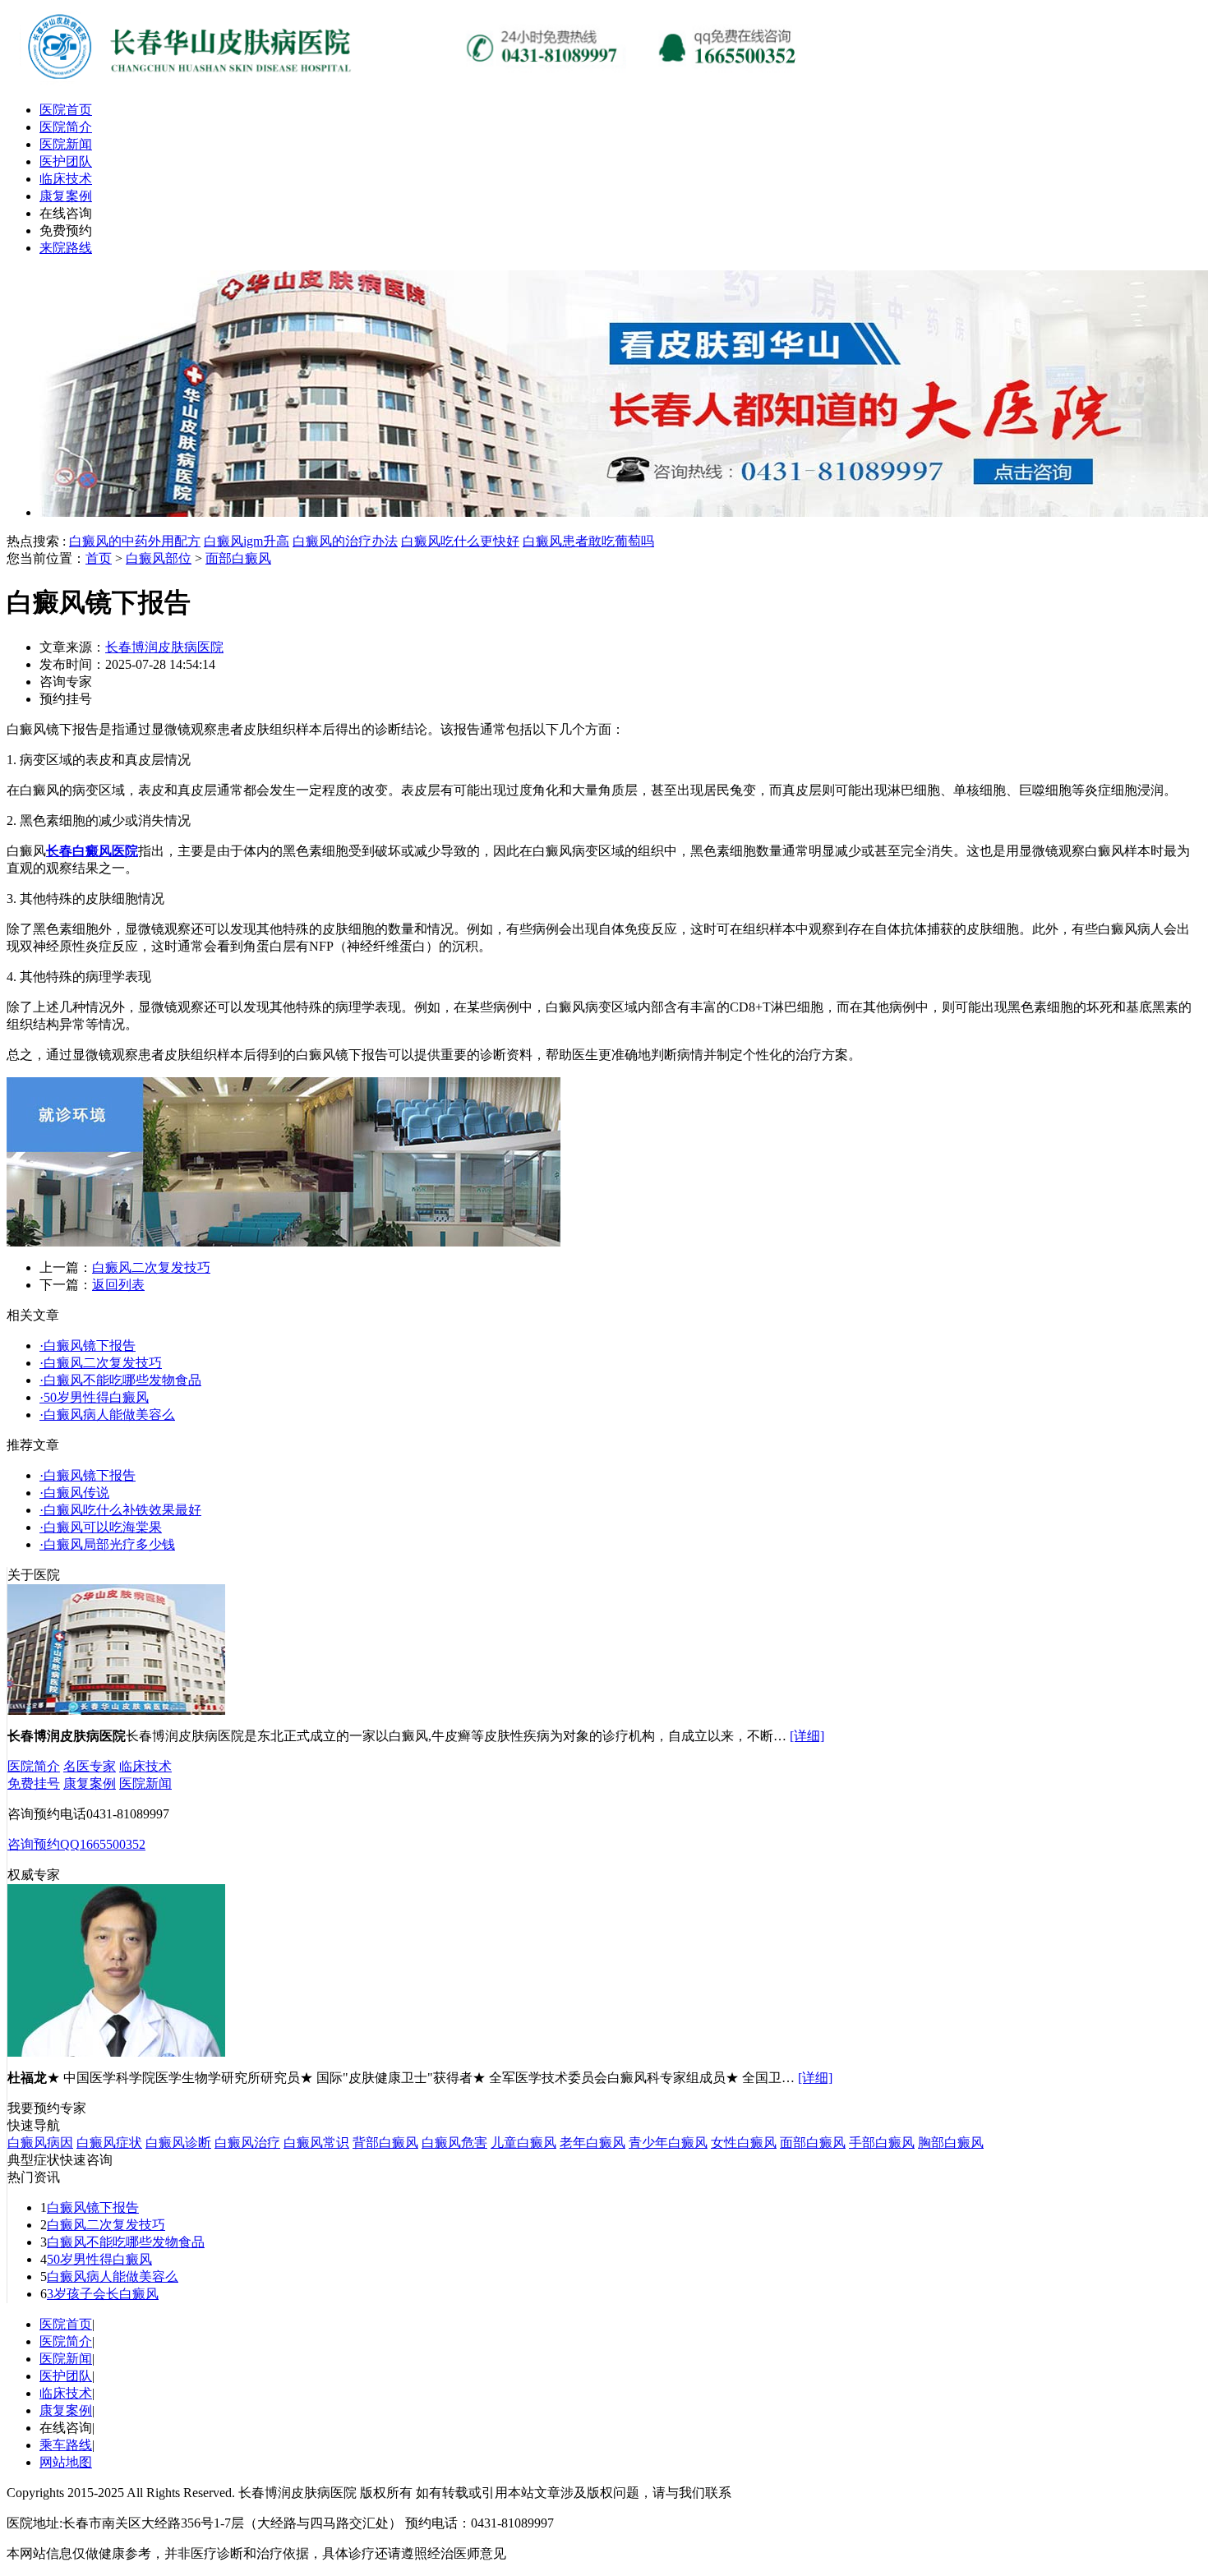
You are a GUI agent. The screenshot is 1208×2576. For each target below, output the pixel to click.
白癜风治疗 (247, 2143)
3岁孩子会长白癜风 (103, 2294)
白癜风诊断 (178, 2143)
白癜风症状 (109, 2143)
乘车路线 (66, 2445)
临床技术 (66, 179)
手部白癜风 (882, 2143)
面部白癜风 (238, 558)
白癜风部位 (159, 558)
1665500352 (113, 1844)
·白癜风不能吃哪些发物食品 (120, 1380)
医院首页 (66, 110)
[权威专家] (116, 2052)
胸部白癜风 (951, 2143)
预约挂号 (66, 699)
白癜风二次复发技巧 (151, 1267)
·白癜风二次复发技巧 (101, 1363)
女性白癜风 (744, 2143)
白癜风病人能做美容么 (113, 2276)
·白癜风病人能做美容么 (107, 1415)
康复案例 (66, 196)
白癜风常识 (316, 2143)
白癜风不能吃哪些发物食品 (126, 2242)
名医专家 (90, 1766)
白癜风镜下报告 (93, 2207)
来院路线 (66, 248)
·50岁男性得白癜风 (94, 1397)
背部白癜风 (385, 2143)
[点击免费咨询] (284, 1242)
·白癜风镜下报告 (88, 1346)
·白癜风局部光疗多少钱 (107, 1544)
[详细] (807, 1736)
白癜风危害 (454, 2143)
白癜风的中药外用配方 (135, 541)
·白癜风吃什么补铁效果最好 (120, 1510)
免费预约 (66, 230)
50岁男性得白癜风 (99, 2259)
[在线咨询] (417, 84)
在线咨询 (66, 213)
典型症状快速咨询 (60, 2160)
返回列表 (118, 1285)
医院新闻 (66, 144)
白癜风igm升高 (247, 541)
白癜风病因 (40, 2143)
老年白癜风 (592, 2143)
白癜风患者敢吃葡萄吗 (588, 541)
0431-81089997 (128, 1814)
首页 (99, 558)
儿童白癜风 (523, 2143)
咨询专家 (66, 682)
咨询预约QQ (44, 1844)
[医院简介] (116, 1710)
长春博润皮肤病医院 (164, 647)
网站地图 (66, 2462)
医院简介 (66, 127)
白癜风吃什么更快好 (460, 541)
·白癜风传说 (74, 1493)
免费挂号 (34, 1783)
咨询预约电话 (47, 1814)
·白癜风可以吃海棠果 (101, 1527)
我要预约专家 (47, 2108)
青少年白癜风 (668, 2143)
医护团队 (66, 161)
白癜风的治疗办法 (345, 541)
